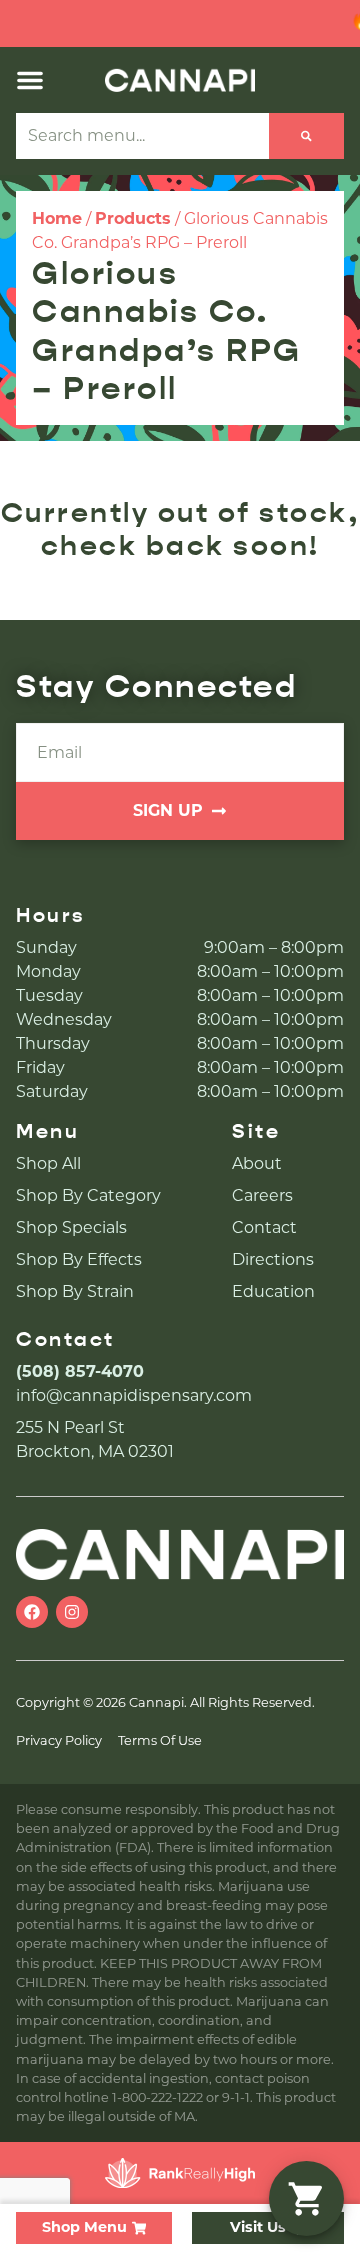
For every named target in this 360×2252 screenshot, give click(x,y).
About (257, 1163)
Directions (273, 1259)
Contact (264, 1227)
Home (57, 218)
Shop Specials (71, 1227)
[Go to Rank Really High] (180, 2173)
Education (273, 1291)
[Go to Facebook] (32, 1612)
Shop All (48, 1163)
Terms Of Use (160, 1740)
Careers (262, 1195)
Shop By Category (88, 1195)
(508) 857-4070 (80, 1371)
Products (133, 218)
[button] (30, 80)
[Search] (306, 136)
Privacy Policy (59, 1740)
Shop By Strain (75, 1291)
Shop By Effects (79, 1259)
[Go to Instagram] (72, 1612)
